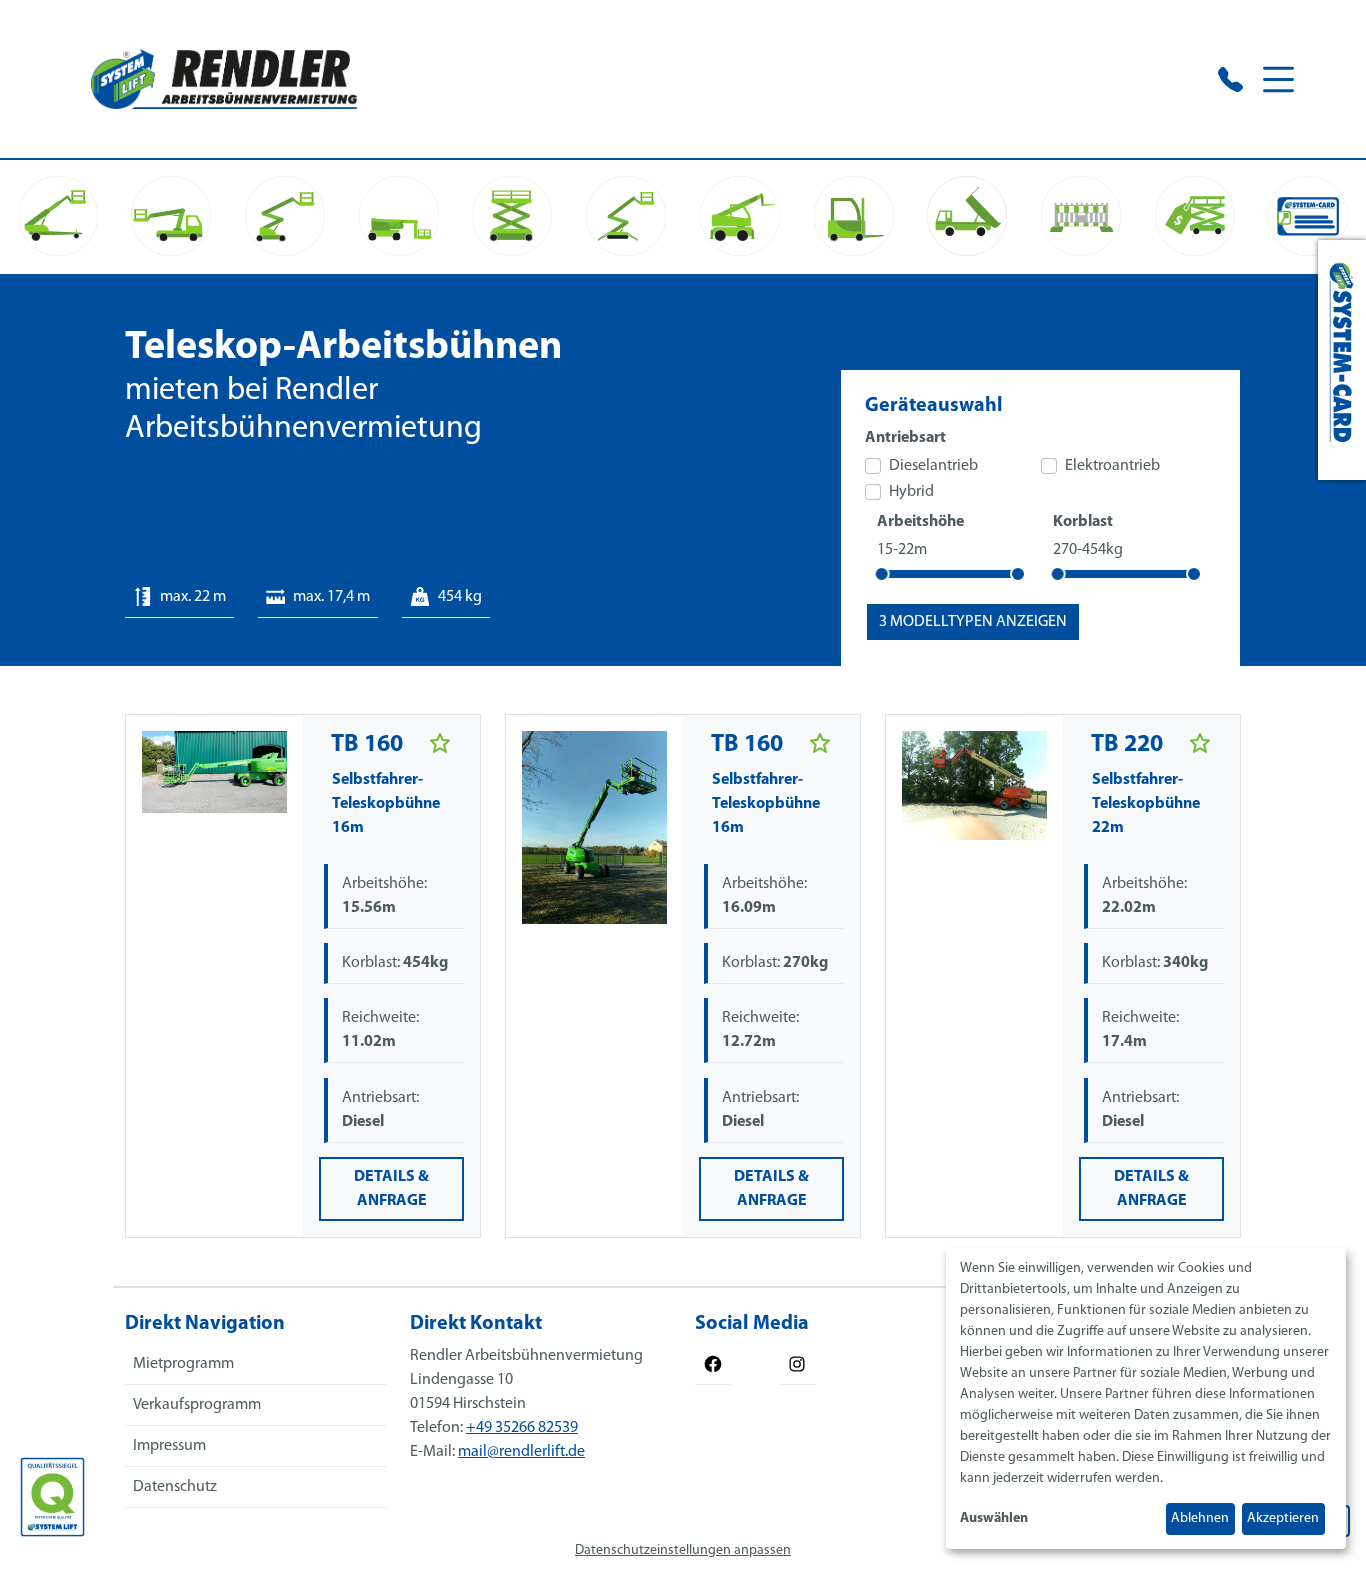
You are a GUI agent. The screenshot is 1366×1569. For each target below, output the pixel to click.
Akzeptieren (1283, 1518)
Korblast (1083, 522)
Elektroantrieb (1112, 466)
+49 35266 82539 (522, 1428)
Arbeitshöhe (920, 522)
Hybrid (911, 492)
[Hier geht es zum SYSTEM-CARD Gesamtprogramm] (1342, 360)
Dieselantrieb (933, 466)
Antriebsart (905, 438)
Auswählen (994, 1518)
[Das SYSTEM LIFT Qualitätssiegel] (52, 1497)
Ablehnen (1200, 1518)
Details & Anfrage (391, 1189)
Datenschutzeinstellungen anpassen (683, 1550)
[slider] (882, 574)
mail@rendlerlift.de (521, 1452)
